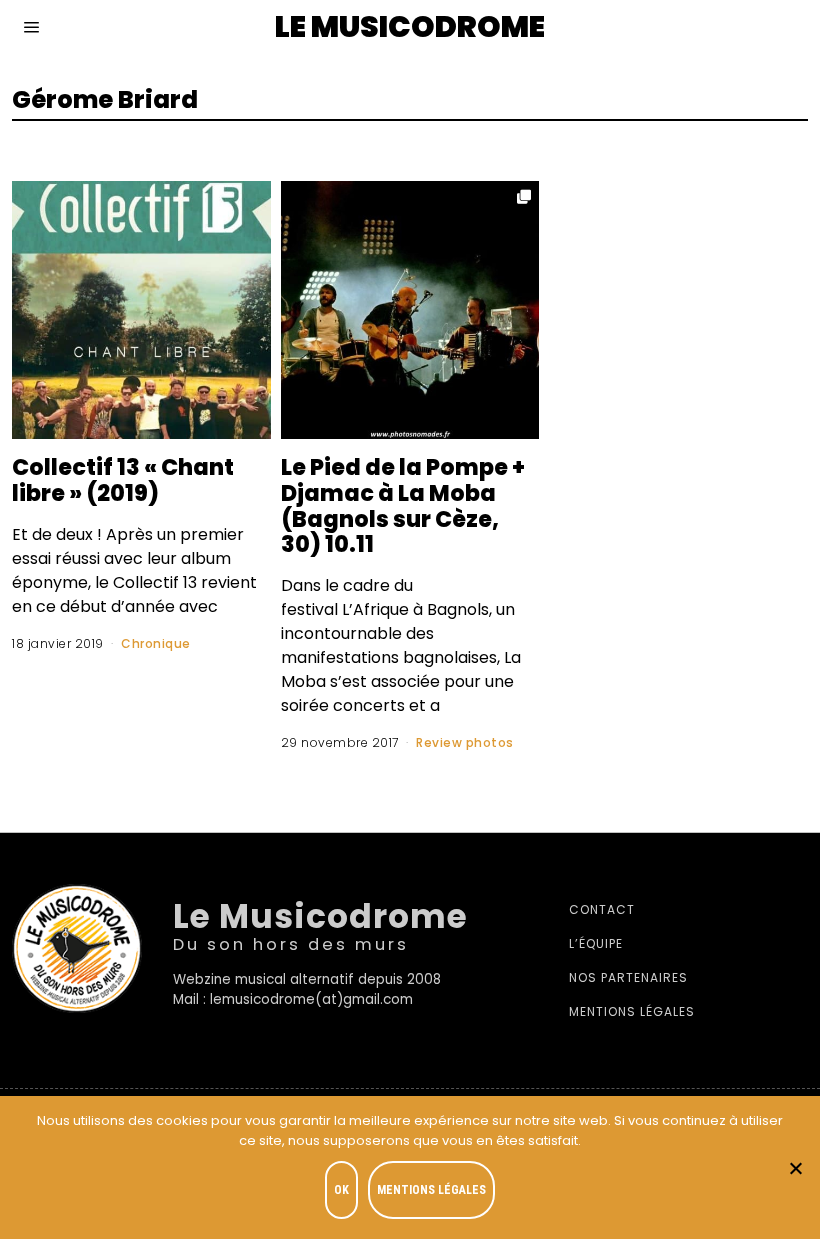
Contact (602, 909)
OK (341, 1190)
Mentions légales (632, 1011)
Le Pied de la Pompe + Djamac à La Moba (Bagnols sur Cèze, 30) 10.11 (403, 505)
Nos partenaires (628, 977)
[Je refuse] (795, 1168)
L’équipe (596, 943)
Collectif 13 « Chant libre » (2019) (123, 480)
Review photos (465, 742)
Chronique (156, 643)
